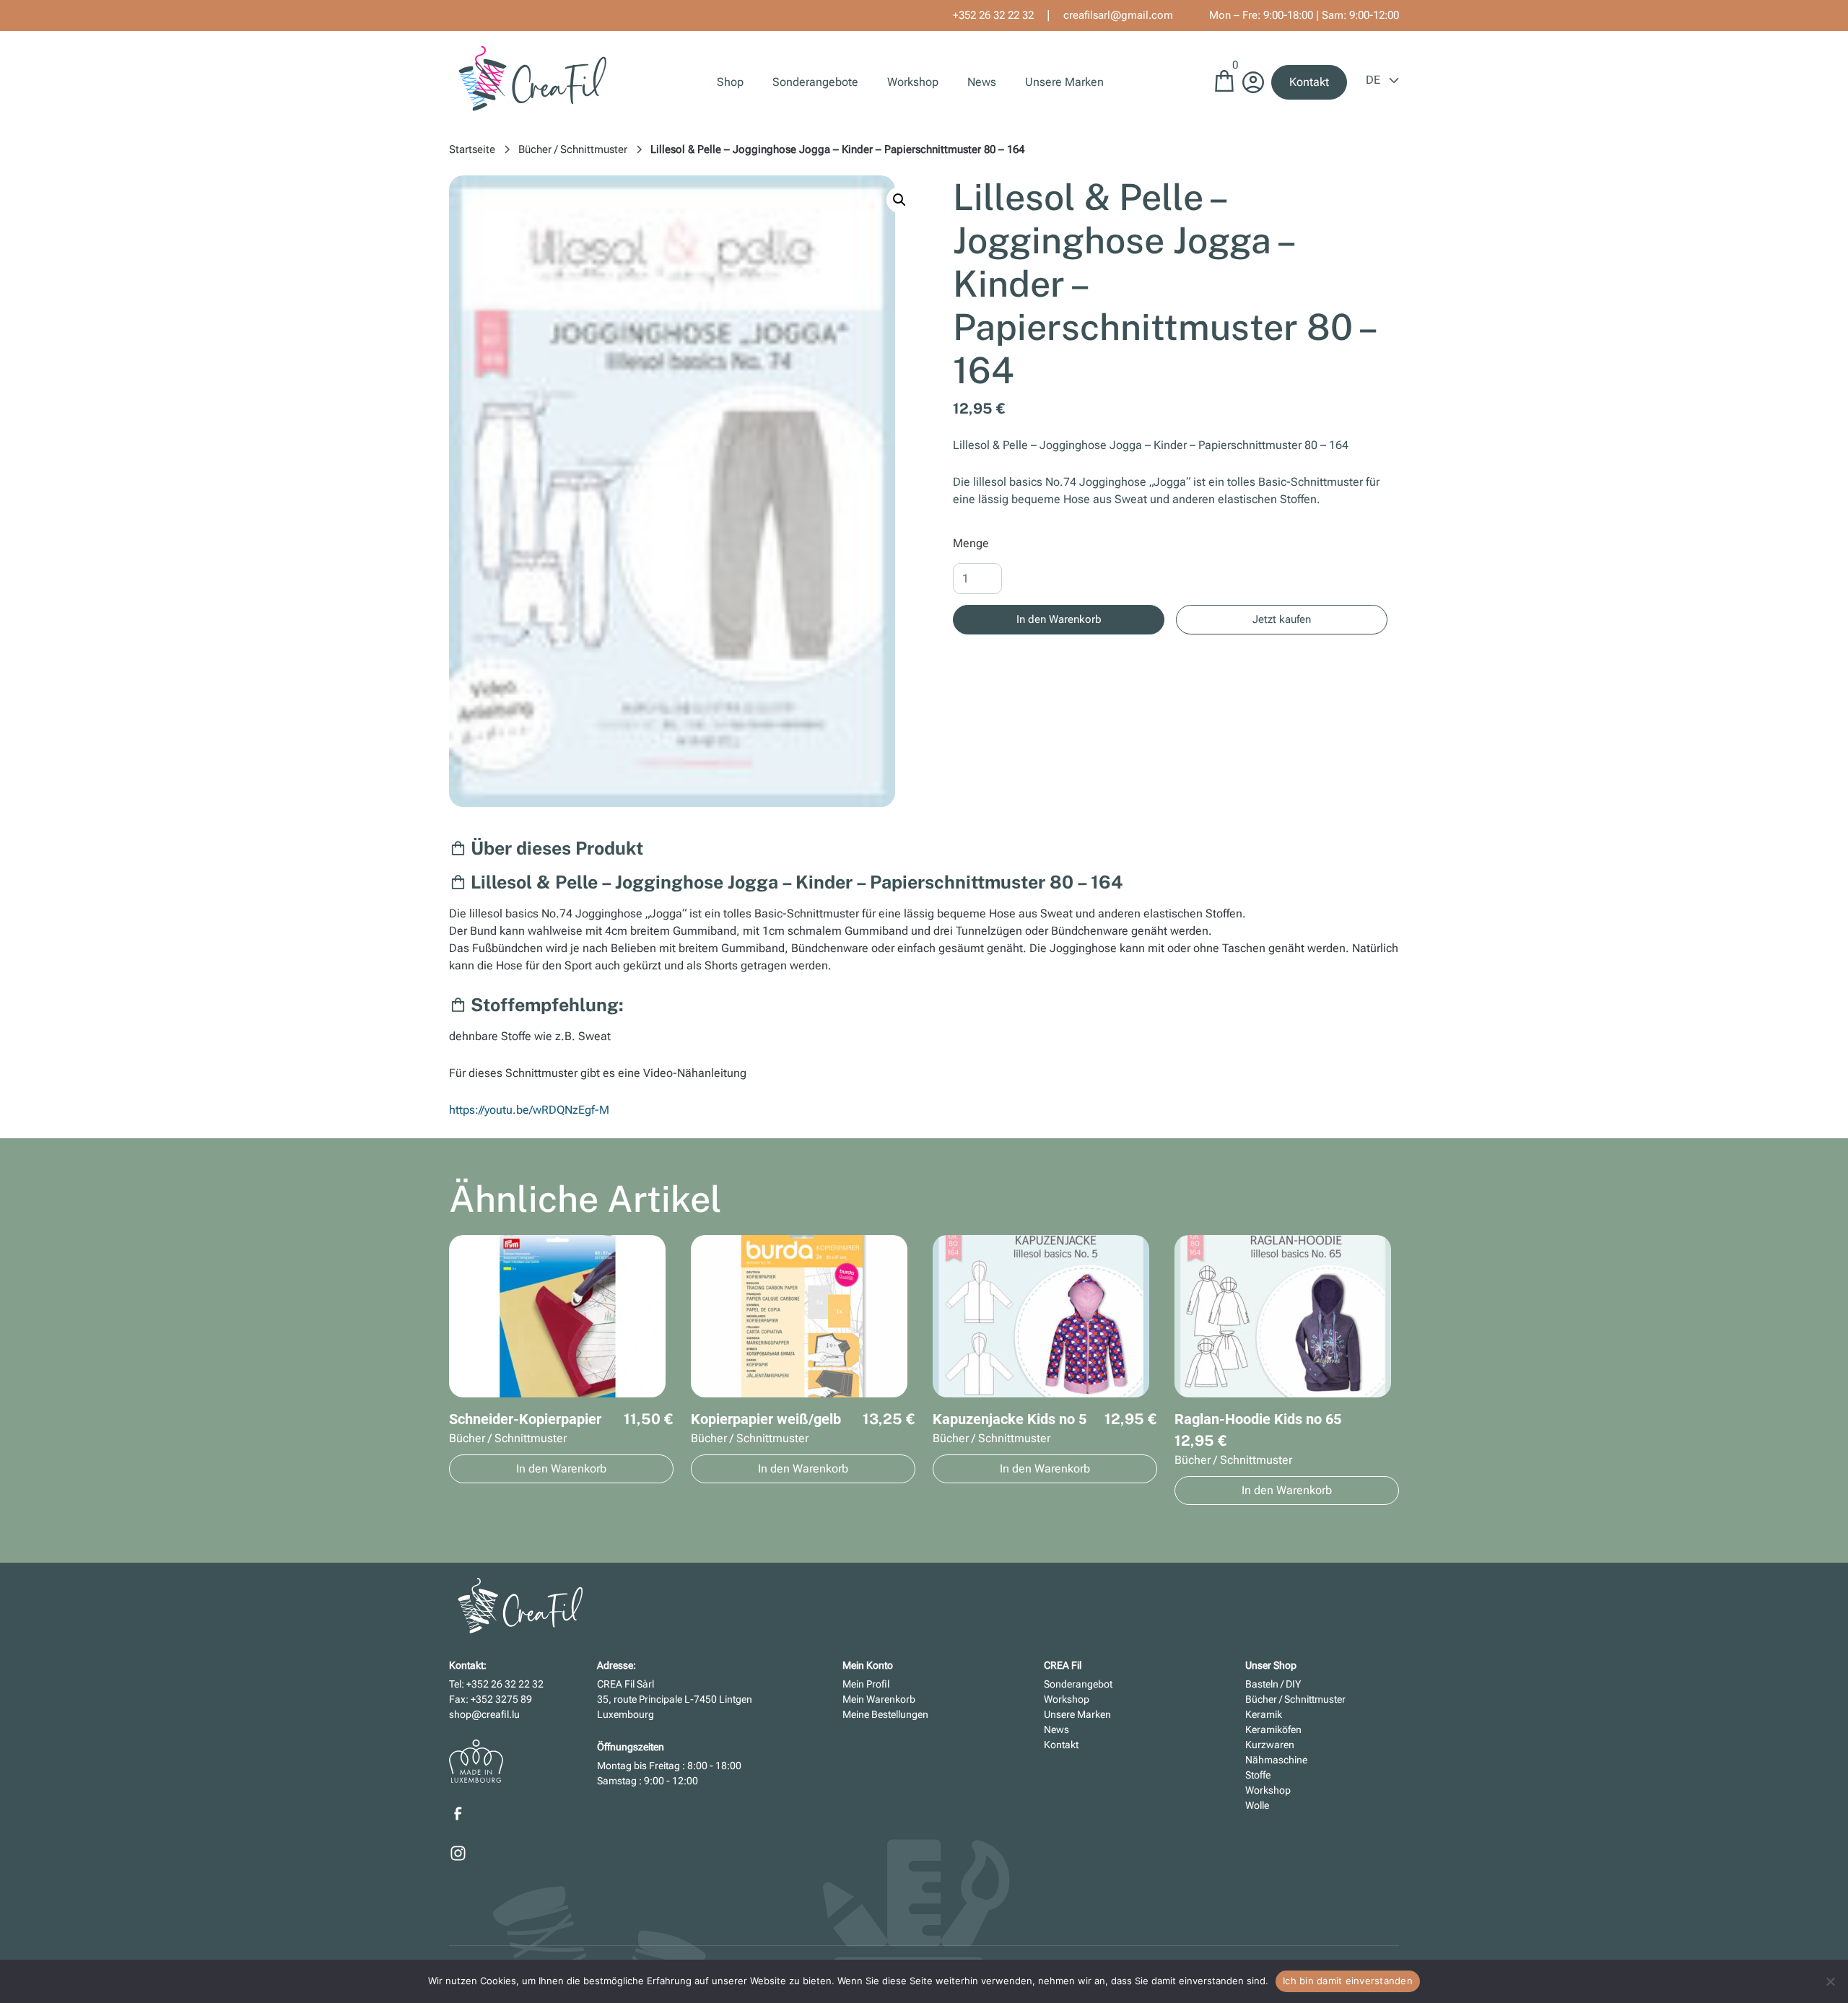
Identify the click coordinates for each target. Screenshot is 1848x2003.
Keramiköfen (1273, 1729)
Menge (971, 543)
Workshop (913, 82)
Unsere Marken (1064, 82)
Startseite (472, 149)
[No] (1830, 1981)
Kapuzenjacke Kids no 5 (1010, 1419)
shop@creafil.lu (484, 1714)
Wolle (1257, 1805)
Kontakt (1309, 82)
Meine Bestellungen (885, 1714)
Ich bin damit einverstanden (1348, 1981)
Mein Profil (866, 1684)
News (982, 82)
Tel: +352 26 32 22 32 (496, 1684)
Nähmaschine (1276, 1760)
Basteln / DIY (1273, 1684)
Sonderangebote (815, 82)
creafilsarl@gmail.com (1118, 15)
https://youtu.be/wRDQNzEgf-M (529, 1110)
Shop (730, 82)
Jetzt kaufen (1282, 619)
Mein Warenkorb (879, 1699)
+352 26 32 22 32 (993, 15)
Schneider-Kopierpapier (525, 1419)
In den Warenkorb (1059, 619)
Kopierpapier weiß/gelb (766, 1419)
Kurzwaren (1270, 1745)
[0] (1224, 88)
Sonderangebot (1078, 1684)
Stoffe (1258, 1775)
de (1374, 80)
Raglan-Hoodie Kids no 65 (1258, 1419)
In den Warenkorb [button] (561, 1469)
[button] (899, 200)
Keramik (1264, 1714)
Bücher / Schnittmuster (573, 149)
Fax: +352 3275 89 (491, 1699)
